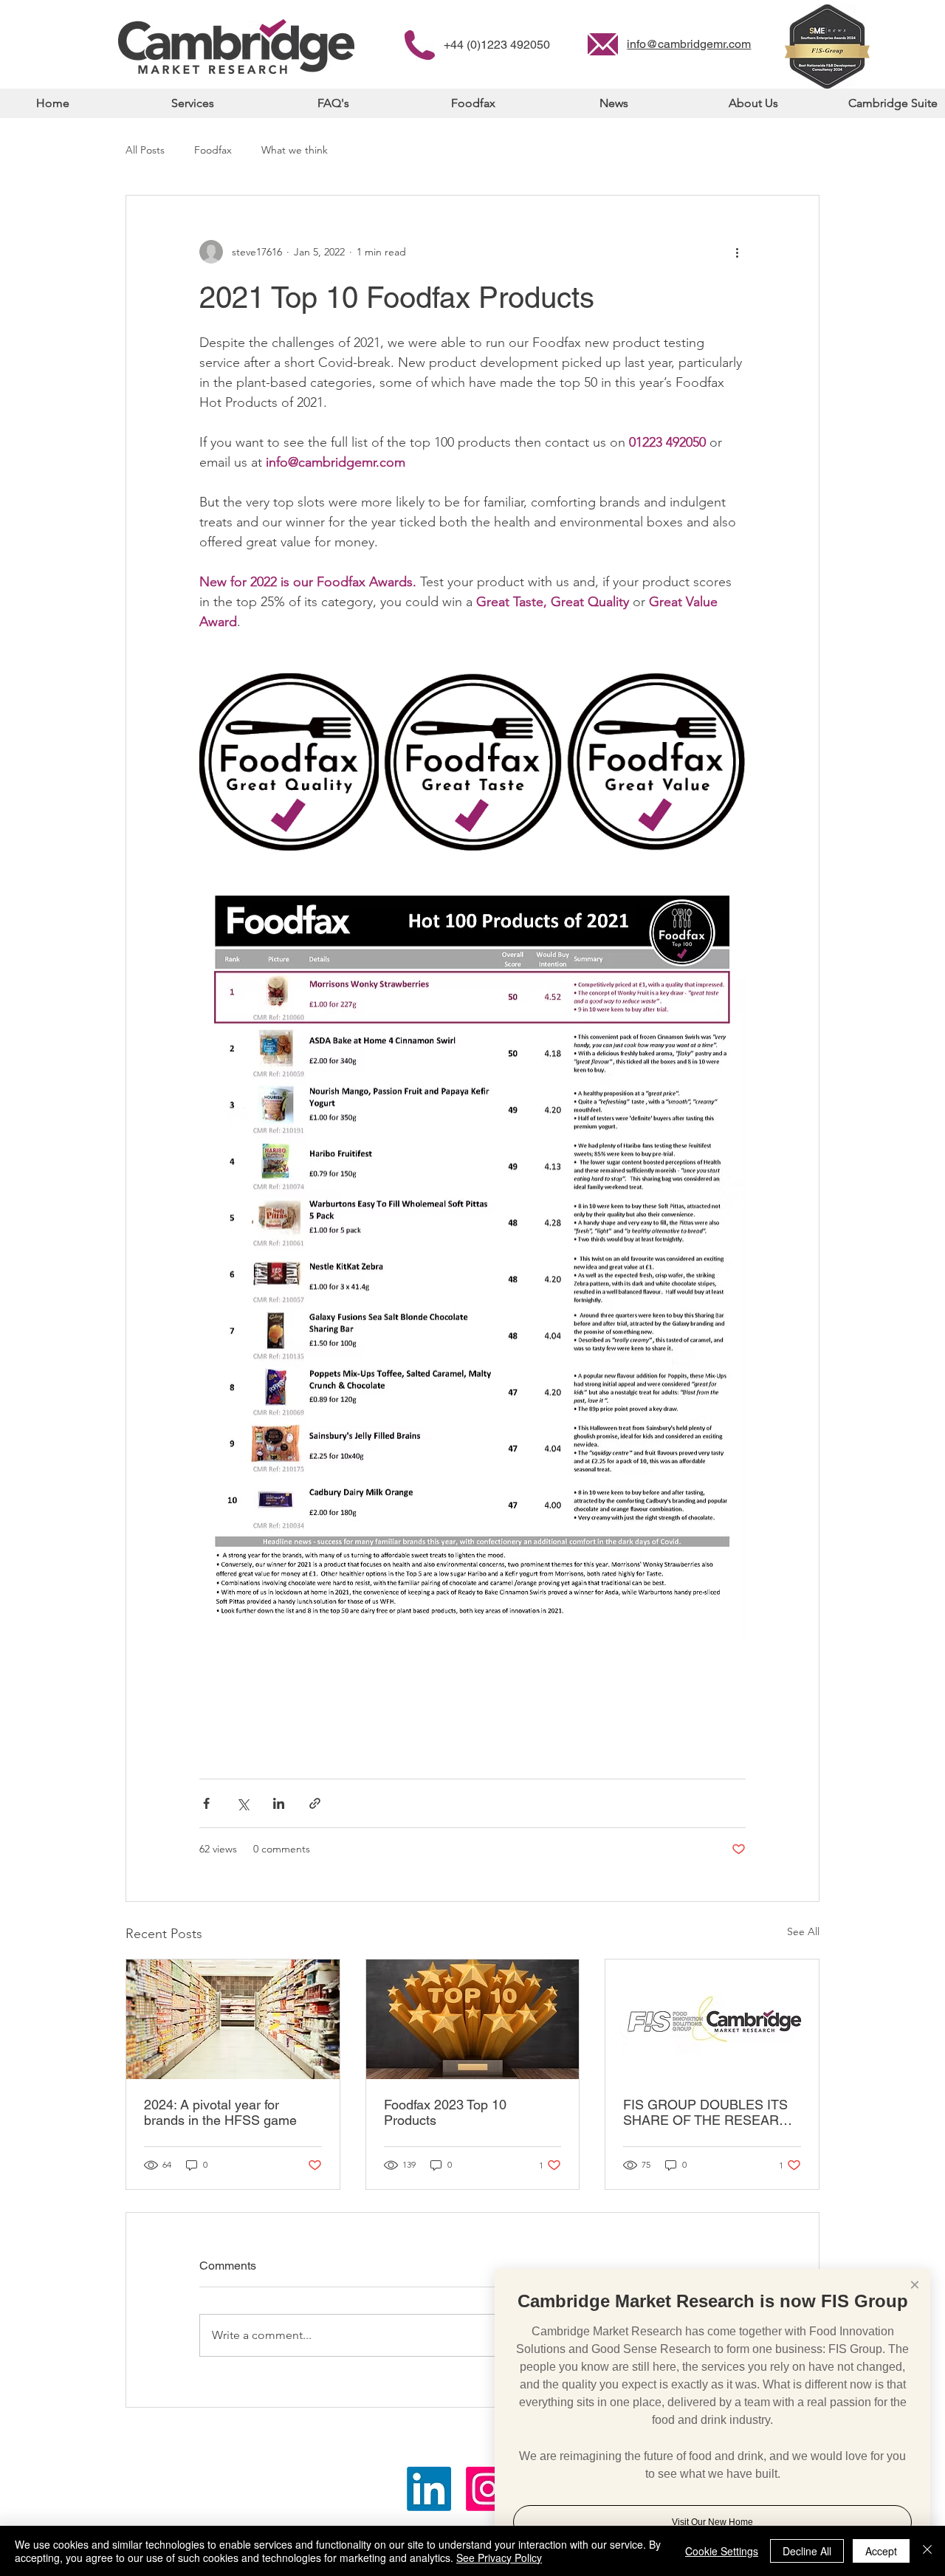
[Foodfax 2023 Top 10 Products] (473, 2019)
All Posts (145, 150)
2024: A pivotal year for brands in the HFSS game (220, 2112)
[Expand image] (289, 762)
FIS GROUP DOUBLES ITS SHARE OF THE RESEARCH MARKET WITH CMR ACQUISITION (711, 2112)
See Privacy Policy (499, 2558)
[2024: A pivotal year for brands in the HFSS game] (233, 2019)
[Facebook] (488, 2489)
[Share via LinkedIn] (279, 1803)
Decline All (807, 2551)
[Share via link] (315, 1803)
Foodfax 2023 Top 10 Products (445, 2112)
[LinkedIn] (429, 2489)
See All (803, 1931)
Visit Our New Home (712, 2522)
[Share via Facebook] (206, 1803)
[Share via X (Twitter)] (243, 1803)
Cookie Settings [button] (722, 2551)
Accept (881, 2551)
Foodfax (213, 150)
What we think (295, 150)
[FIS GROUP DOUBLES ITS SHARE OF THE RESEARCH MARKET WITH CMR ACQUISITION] (712, 2019)
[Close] (927, 2551)
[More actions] (737, 252)
